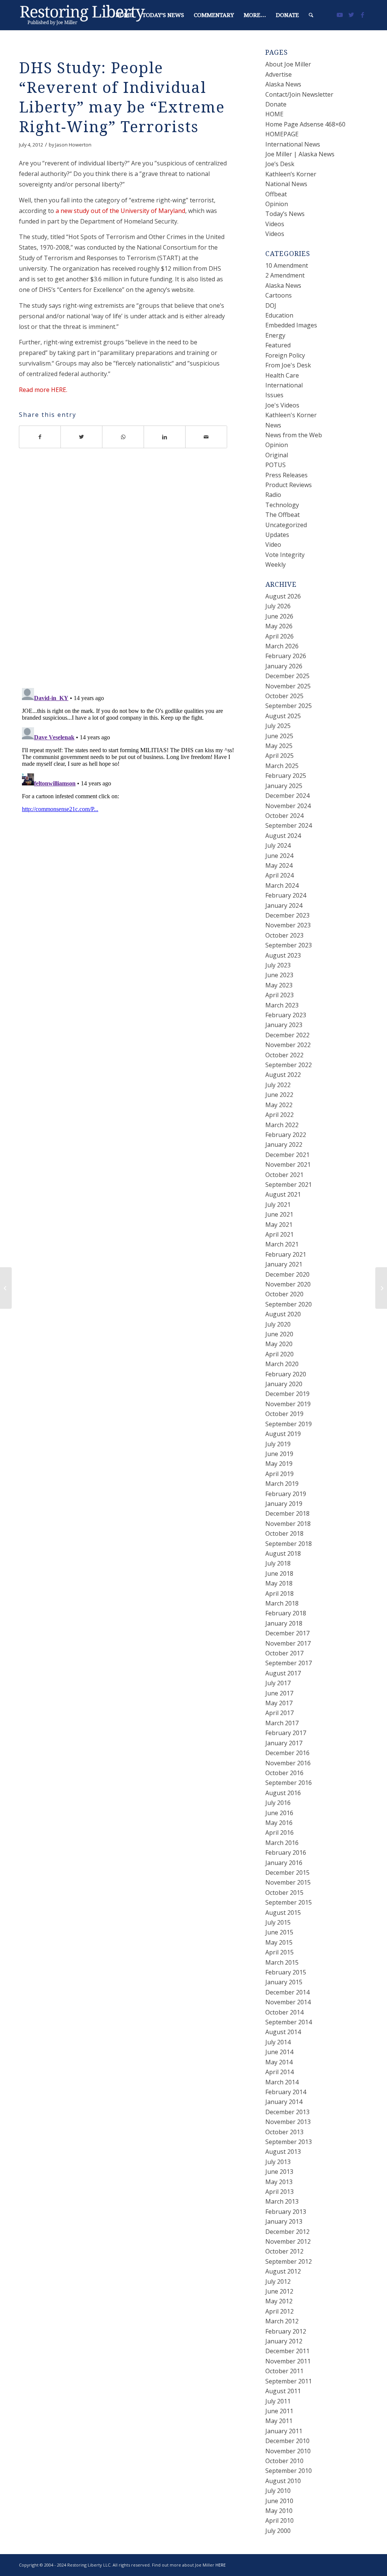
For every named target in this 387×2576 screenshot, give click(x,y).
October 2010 (284, 2461)
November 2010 (288, 2451)
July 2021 (278, 1205)
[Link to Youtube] (340, 15)
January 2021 (284, 1264)
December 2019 (287, 1394)
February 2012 (286, 2331)
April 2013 (279, 2192)
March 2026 (282, 646)
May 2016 (279, 1823)
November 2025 (288, 686)
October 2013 (284, 2132)
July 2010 (278, 2491)
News (273, 425)
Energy (275, 335)
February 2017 (286, 1733)
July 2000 (278, 2531)
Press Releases (286, 475)
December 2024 (287, 796)
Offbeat (276, 194)
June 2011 (279, 2411)
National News (286, 184)
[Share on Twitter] (82, 437)
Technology (282, 505)
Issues (274, 395)
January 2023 (284, 1025)
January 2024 (284, 905)
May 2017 (279, 1703)
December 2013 (287, 2112)
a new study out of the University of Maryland (120, 211)
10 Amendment (287, 265)
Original (277, 455)
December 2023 (287, 915)
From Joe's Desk (288, 365)
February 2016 (286, 1853)
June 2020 (279, 1334)
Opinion (277, 204)
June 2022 (279, 1095)
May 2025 (279, 746)
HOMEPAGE (282, 134)
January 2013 (284, 2221)
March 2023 (282, 1005)
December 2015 (287, 1873)
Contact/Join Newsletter (299, 94)
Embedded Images (291, 325)
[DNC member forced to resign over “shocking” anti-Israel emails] (6, 1288)
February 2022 (286, 1135)
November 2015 (288, 1882)
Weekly (276, 565)
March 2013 (282, 2201)
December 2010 (287, 2441)
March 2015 (282, 1962)
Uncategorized (286, 525)
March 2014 (282, 2082)
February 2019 (286, 1494)
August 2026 (283, 596)
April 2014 (279, 2072)
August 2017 (283, 1673)
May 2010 (279, 2511)
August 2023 (283, 955)
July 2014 (278, 2042)
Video (273, 545)
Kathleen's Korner (291, 415)
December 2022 (287, 1035)
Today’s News (285, 214)
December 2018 (287, 1513)
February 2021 (286, 1254)
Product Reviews (289, 485)
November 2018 (288, 1524)
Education (279, 315)
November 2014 (288, 2002)
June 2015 (279, 1932)
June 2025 (279, 736)
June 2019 (279, 1454)
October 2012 (284, 2251)
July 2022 (278, 1085)
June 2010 (279, 2501)
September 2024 (289, 825)
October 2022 (284, 1055)
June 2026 (279, 616)
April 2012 (279, 2311)
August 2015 (283, 1913)
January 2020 (284, 1384)
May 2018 (279, 1583)
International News (293, 144)
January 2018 (284, 1623)
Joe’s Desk (280, 164)
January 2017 (284, 1743)
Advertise (279, 74)
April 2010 (279, 2520)
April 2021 (279, 1234)
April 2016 (279, 1833)
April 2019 (279, 1474)
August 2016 (283, 1793)
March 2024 (282, 885)
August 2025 (283, 716)
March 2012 (282, 2321)
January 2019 (284, 1504)
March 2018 (282, 1603)
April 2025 (279, 756)
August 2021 (283, 1194)
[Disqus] (132, 574)
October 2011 (284, 2371)
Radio (273, 495)
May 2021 (279, 1225)
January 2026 (284, 666)
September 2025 (289, 706)
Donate (276, 104)
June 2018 (279, 1573)
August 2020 (283, 1314)
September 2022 (289, 1065)
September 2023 (289, 945)
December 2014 (287, 1992)
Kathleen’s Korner (291, 174)
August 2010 (283, 2481)
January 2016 (284, 1863)
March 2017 (282, 1723)
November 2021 (288, 1165)
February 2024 (286, 895)
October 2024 (284, 816)
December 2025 (287, 676)
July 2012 (278, 2281)
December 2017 (287, 1633)
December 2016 (287, 1753)
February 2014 (286, 2092)
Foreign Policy (285, 355)
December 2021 (287, 1155)
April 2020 (279, 1354)
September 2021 (289, 1185)
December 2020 (287, 1274)
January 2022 (284, 1145)
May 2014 (279, 2062)
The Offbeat (283, 515)
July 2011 (278, 2401)
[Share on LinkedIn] (165, 437)
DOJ (271, 305)
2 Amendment (285, 275)
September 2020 (289, 1304)
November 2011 (288, 2361)
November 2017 (288, 1643)
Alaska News (283, 84)
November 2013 (288, 2122)
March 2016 (282, 1843)
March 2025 (282, 766)
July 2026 (278, 606)
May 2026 (279, 626)
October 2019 (284, 1414)
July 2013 (278, 2162)
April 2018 (279, 1593)
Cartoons (279, 295)
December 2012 (287, 2232)
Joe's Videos (282, 405)
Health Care (282, 375)
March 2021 (282, 1244)
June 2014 (279, 2052)
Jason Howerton (73, 145)
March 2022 (282, 1125)
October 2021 (284, 1175)
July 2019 (278, 1444)
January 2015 (284, 1982)
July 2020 (278, 1324)
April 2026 (279, 636)
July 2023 (278, 965)
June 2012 (279, 2291)
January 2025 (284, 786)
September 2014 (289, 2022)
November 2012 (288, 2241)
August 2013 (283, 2152)
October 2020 (284, 1294)
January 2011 (284, 2431)
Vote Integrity (285, 555)
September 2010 (289, 2471)
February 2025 (286, 776)
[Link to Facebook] (362, 15)
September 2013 (289, 2142)
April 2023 (279, 995)
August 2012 (283, 2271)
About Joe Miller (288, 64)
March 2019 (282, 1484)
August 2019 (283, 1434)
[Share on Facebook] (40, 437)
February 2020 (286, 1374)
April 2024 (279, 875)
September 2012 (289, 2261)
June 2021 (279, 1214)
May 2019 (279, 1464)
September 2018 (289, 1544)
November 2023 (288, 925)
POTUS (276, 465)
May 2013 (279, 2182)
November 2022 (288, 1045)
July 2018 (278, 1563)
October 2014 (284, 2012)
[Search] (311, 15)
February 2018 (286, 1613)
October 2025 (284, 696)
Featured (278, 345)
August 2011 (283, 2391)
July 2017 (278, 1683)
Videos (275, 224)
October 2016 (284, 1773)
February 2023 (286, 1015)
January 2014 (284, 2102)
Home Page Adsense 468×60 (305, 124)
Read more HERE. (43, 390)
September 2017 (289, 1663)
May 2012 (279, 2301)
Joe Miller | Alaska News (300, 154)
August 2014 (283, 2032)
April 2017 (279, 1713)
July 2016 (278, 1803)
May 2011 (279, 2421)
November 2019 (288, 1404)
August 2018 (283, 1553)
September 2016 (289, 1783)
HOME (274, 114)
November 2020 (288, 1284)
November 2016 (288, 1763)
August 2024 (283, 836)
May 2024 (279, 865)
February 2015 (286, 1972)
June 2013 (279, 2172)
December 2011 (287, 2351)
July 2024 (278, 845)
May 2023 (279, 985)
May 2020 (279, 1344)
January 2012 (284, 2341)
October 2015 (284, 1893)
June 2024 (279, 856)
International (284, 385)
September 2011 (289, 2381)
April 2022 (279, 1115)
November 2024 (288, 806)
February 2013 (286, 2212)
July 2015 (278, 1922)
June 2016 (279, 1813)
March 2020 (282, 1364)
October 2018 (284, 1533)
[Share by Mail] (206, 437)
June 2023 (279, 975)
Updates (277, 535)
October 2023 (284, 935)
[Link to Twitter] (351, 15)
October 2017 (284, 1653)
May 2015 (279, 1942)
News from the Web (294, 435)
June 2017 (279, 1693)
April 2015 (279, 1952)
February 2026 (286, 656)
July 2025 (278, 726)
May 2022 (279, 1105)
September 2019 (289, 1424)
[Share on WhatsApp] (123, 437)
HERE (221, 2565)
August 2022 (283, 1075)
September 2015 (289, 1902)
